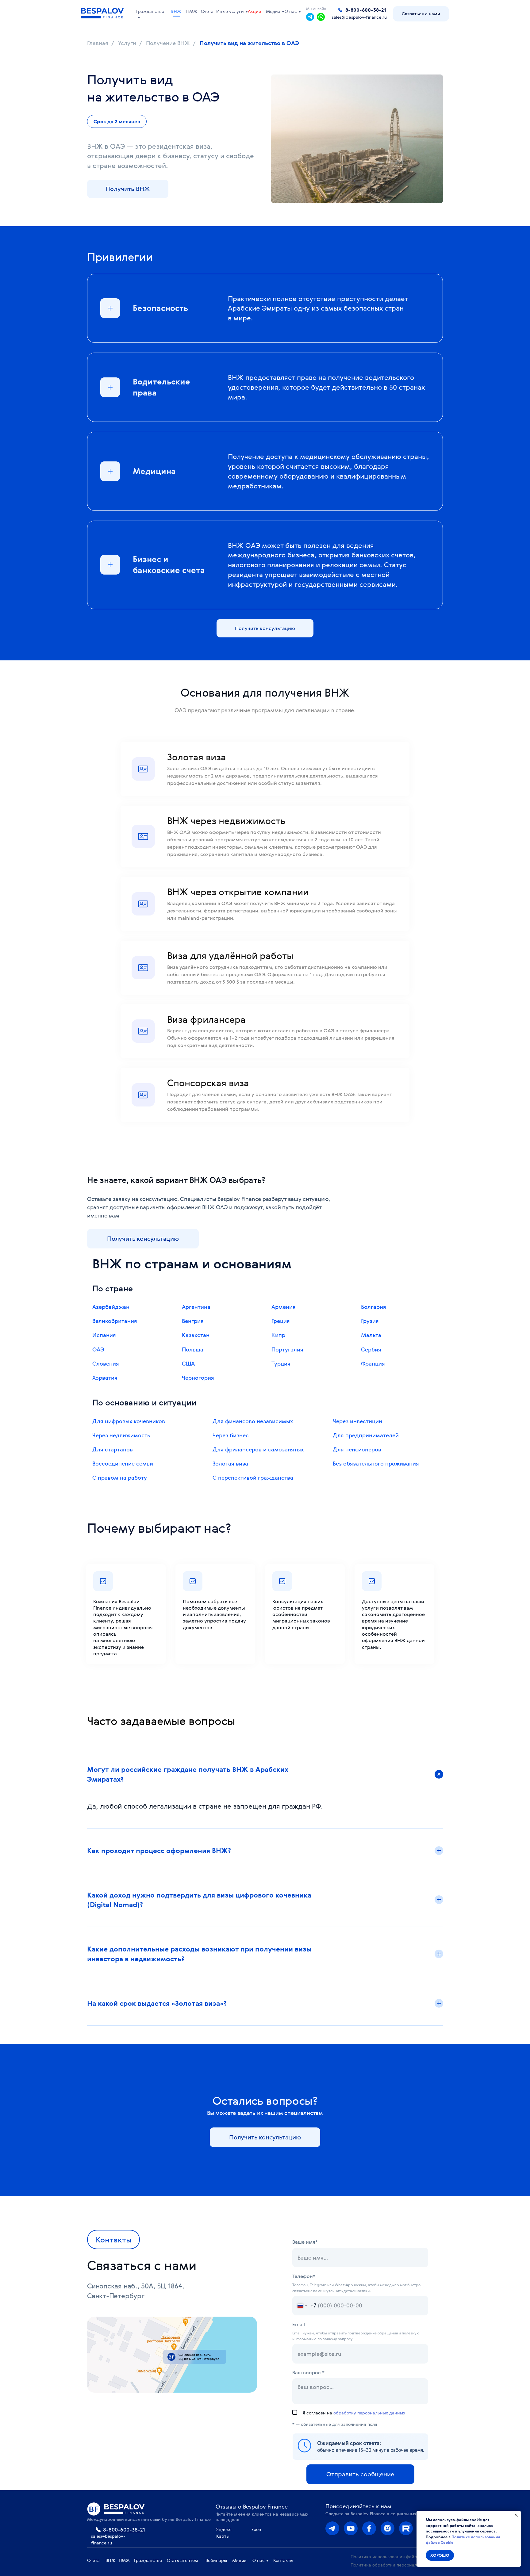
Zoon (256, 2529)
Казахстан (196, 1335)
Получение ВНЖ (168, 43)
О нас (291, 11)
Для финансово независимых (253, 1421)
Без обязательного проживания (376, 1463)
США (188, 1363)
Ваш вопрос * (308, 2372)
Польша (193, 1349)
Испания (104, 1335)
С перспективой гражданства (253, 1477)
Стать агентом (182, 2560)
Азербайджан (111, 1307)
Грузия (370, 1321)
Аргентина (196, 1307)
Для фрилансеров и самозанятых (258, 1449)
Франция (373, 1363)
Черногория (198, 1378)
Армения (284, 1307)
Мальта (371, 1335)
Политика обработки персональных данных (397, 2565)
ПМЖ (192, 11)
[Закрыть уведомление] (516, 2515)
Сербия (371, 1349)
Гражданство (150, 11)
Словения (106, 1363)
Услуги (127, 43)
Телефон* (304, 2276)
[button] (421, 14)
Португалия (287, 1349)
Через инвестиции (357, 1421)
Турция (281, 1363)
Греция (281, 1321)
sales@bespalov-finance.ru (359, 17)
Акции (255, 11)
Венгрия (193, 1321)
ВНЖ (176, 11)
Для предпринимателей (366, 1435)
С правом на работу (120, 1477)
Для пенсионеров (357, 1449)
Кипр (278, 1335)
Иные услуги (230, 11)
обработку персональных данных (369, 2413)
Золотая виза (230, 1463)
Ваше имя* (305, 2242)
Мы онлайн (316, 9)
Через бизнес (231, 1435)
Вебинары (216, 2560)
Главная (98, 43)
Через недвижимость (121, 1435)
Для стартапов (113, 1449)
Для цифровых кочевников (129, 1421)
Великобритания (115, 1321)
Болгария (374, 1307)
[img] (388, 2528)
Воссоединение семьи (123, 1463)
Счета (207, 11)
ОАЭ (98, 1349)
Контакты (283, 2560)
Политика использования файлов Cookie (394, 2557)
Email (299, 2324)
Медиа (273, 11)
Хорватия (105, 1378)
